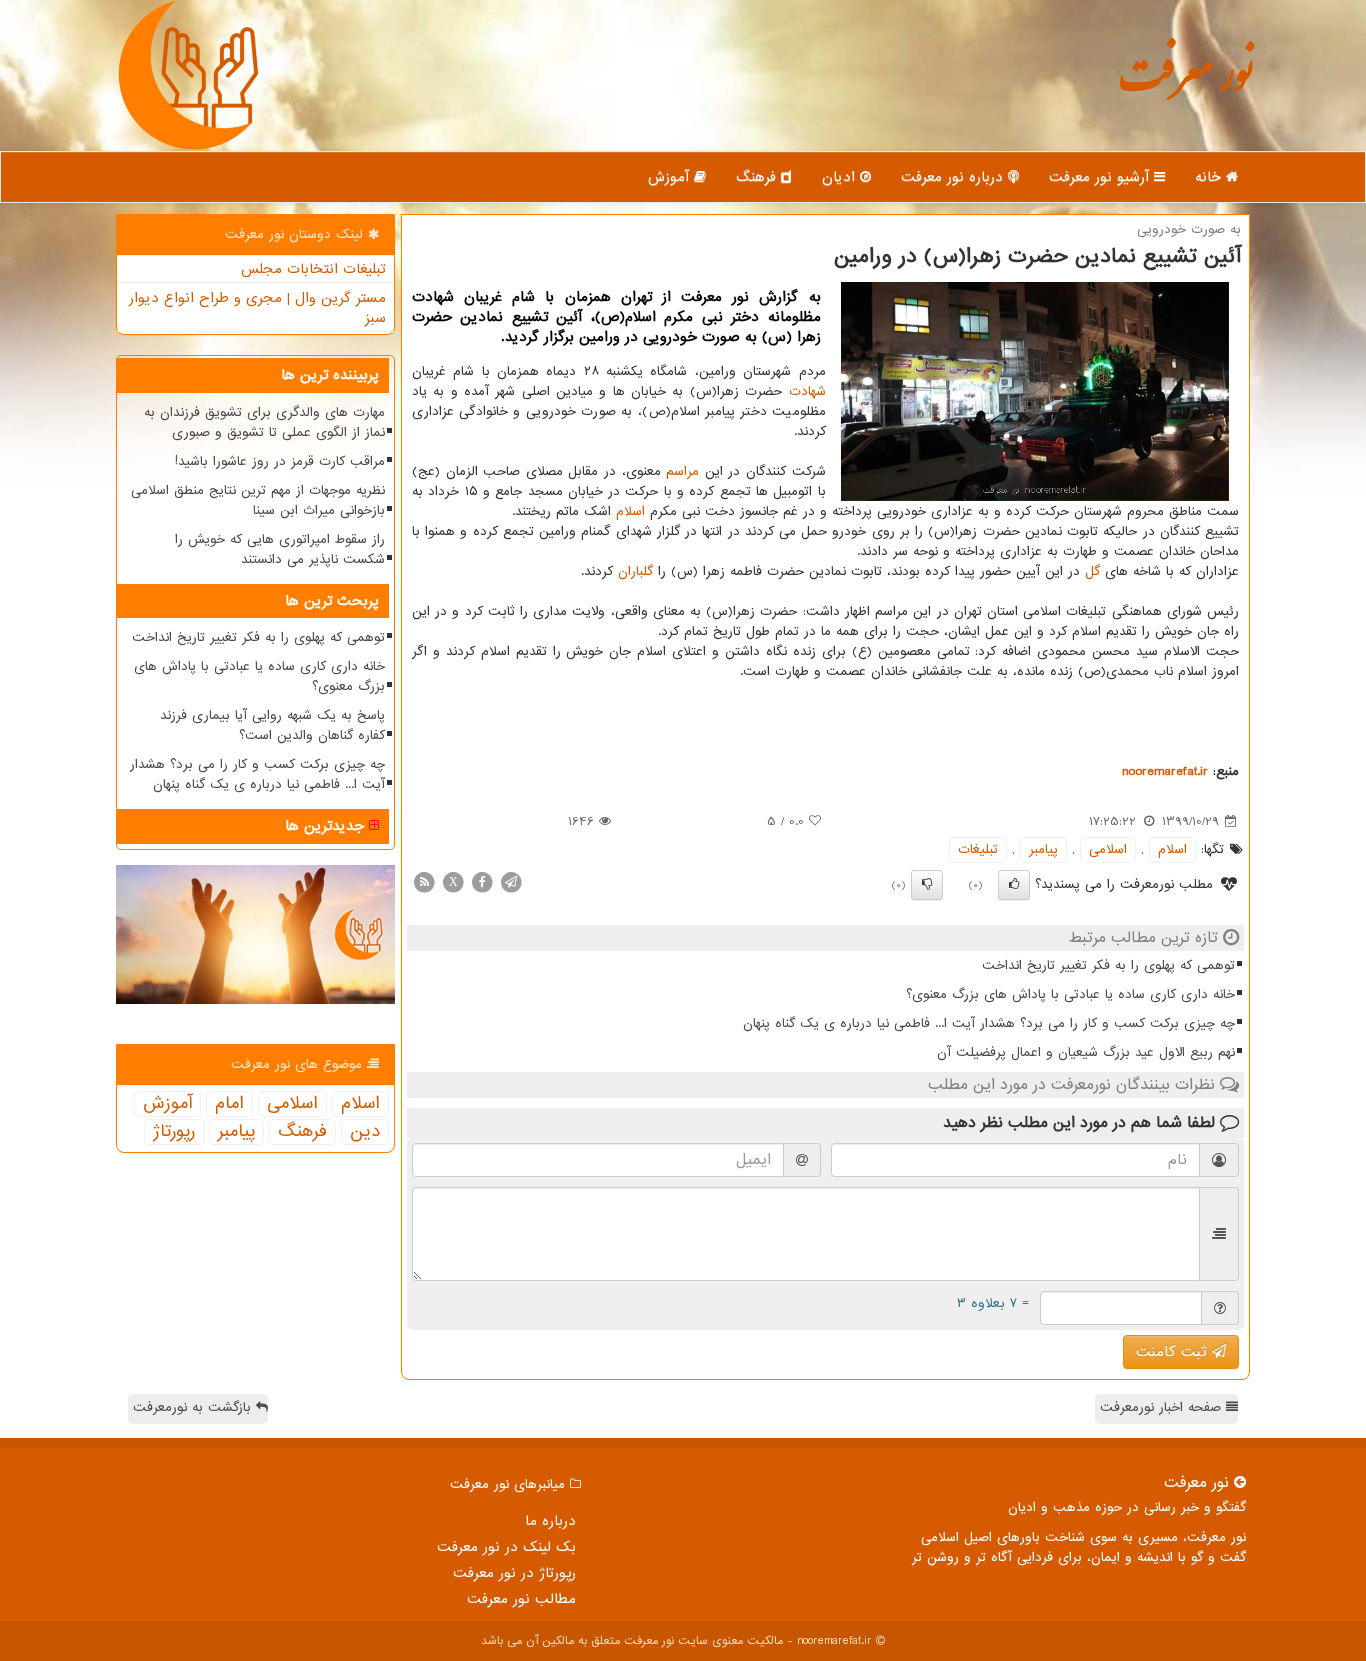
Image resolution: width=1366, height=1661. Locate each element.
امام (229, 1104)
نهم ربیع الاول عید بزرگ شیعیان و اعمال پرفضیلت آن (1086, 1052)
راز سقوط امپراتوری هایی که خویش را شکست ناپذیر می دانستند (280, 549)
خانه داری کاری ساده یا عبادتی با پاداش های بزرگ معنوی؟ (1070, 994)
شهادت (807, 391)
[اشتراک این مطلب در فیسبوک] (482, 881)
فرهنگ (758, 177)
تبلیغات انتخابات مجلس (313, 269)
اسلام (630, 511)
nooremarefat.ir (1165, 771)
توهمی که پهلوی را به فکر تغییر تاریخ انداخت (1108, 965)
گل (1092, 571)
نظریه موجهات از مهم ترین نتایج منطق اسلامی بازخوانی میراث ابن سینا (258, 500)
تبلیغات (978, 849)
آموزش (671, 177)
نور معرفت (1185, 84)
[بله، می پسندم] (1014, 885)
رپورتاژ (174, 1132)
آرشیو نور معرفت (1101, 177)
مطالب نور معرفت (521, 1599)
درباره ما (550, 1521)
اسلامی (1108, 849)
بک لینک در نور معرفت (506, 1547)
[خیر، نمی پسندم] (927, 885)
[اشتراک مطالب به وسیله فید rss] (424, 881)
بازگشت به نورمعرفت (194, 1407)
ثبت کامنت (1174, 1352)
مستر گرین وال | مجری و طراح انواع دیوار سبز (257, 308)
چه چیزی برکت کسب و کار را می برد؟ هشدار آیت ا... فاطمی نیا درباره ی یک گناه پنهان (989, 1023)
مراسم (682, 471)
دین (365, 1132)
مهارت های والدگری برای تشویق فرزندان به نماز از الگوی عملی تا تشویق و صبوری (264, 422)
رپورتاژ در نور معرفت (514, 1573)
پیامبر (1043, 849)
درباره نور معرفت (954, 177)
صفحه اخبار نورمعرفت (1163, 1407)
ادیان (841, 177)
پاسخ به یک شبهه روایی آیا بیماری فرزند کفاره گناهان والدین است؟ (272, 725)
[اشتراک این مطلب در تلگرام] (511, 881)
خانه (1210, 177)
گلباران (635, 571)
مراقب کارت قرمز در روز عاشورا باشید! (280, 461)
